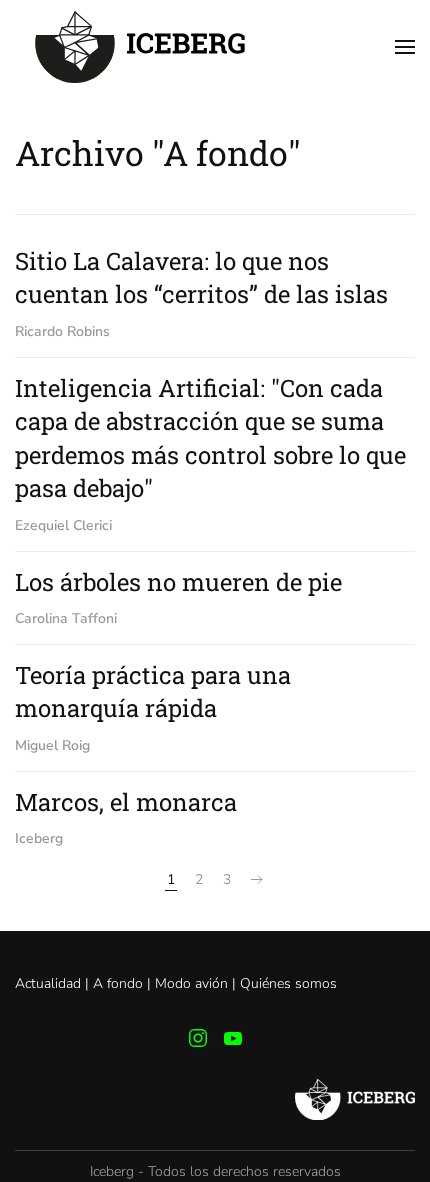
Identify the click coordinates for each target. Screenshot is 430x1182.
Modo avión (191, 983)
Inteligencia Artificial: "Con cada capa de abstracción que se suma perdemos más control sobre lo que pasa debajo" (210, 438)
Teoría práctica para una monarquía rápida (153, 692)
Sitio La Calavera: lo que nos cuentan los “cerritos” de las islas (201, 278)
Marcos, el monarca (126, 802)
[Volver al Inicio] (140, 46)
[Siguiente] (257, 880)
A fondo (118, 983)
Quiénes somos (288, 983)
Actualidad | (54, 983)
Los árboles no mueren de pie (178, 582)
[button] (405, 47)
